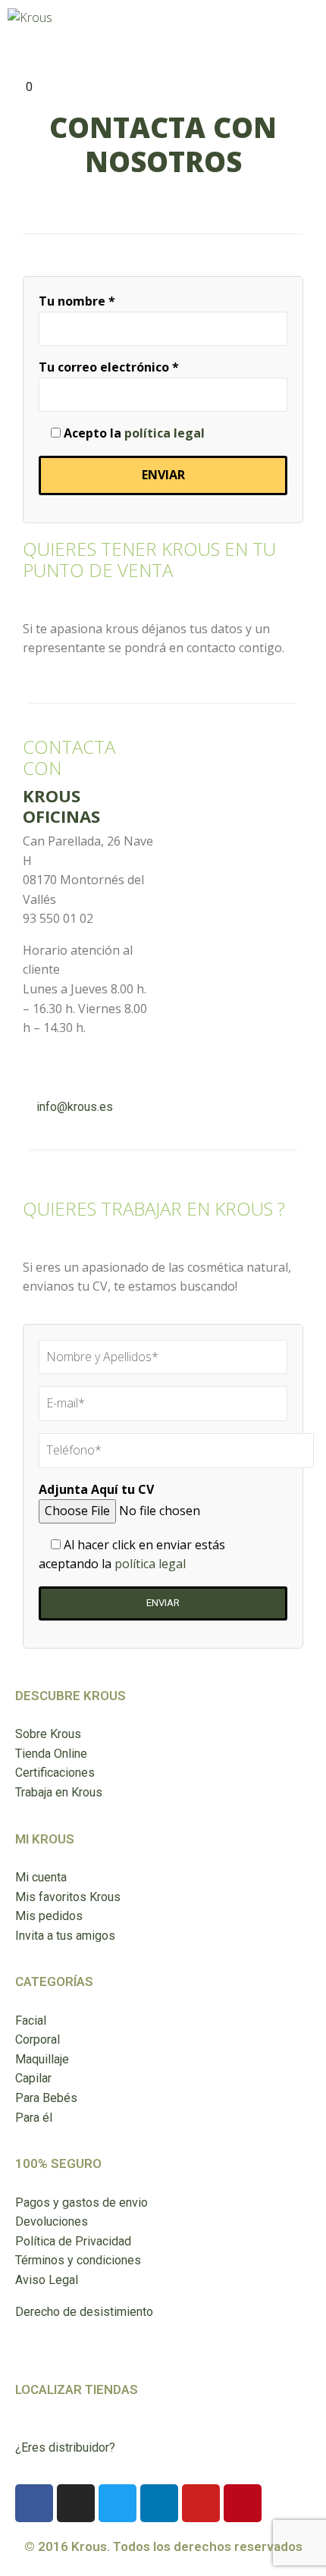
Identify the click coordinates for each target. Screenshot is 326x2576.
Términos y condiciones (78, 2260)
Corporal (38, 2039)
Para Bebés (46, 2098)
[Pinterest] (243, 2503)
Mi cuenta (41, 1877)
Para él (34, 2118)
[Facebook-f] (34, 2503)
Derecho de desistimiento (84, 2312)
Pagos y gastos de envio (81, 2203)
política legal (165, 433)
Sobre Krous (48, 1734)
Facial (31, 2021)
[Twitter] (118, 2503)
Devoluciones (52, 2221)
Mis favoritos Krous (68, 1897)
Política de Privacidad (73, 2241)
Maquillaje (42, 2059)
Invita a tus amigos (65, 1936)
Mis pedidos (49, 1916)
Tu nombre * (77, 301)
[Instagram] (76, 2503)
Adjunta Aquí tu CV (96, 1489)
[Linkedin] (159, 2503)
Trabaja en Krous (59, 1792)
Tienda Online (51, 1754)
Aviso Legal (47, 2280)
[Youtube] (201, 2503)
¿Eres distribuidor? (65, 2447)
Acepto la (133, 433)
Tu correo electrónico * (109, 367)
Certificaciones (55, 1773)
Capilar (33, 2078)
